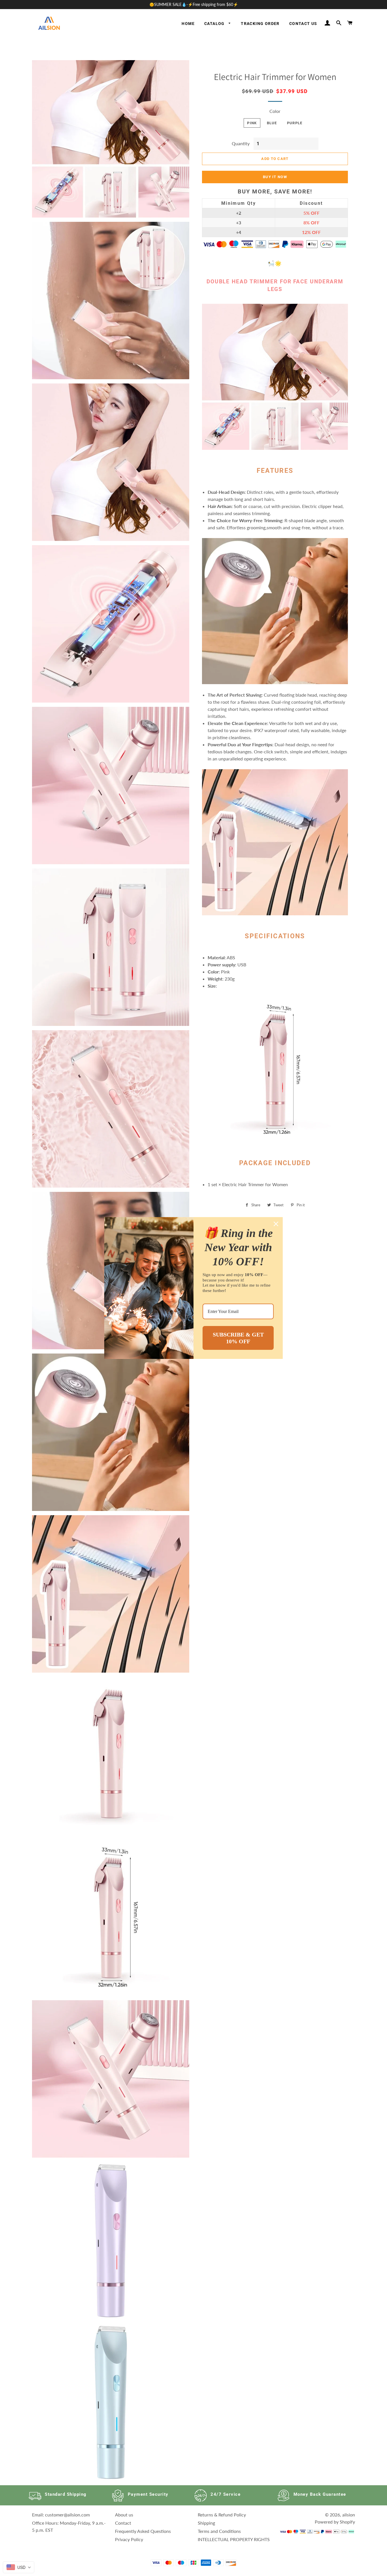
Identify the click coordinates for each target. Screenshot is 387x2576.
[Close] (276, 1224)
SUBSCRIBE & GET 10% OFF (238, 1338)
